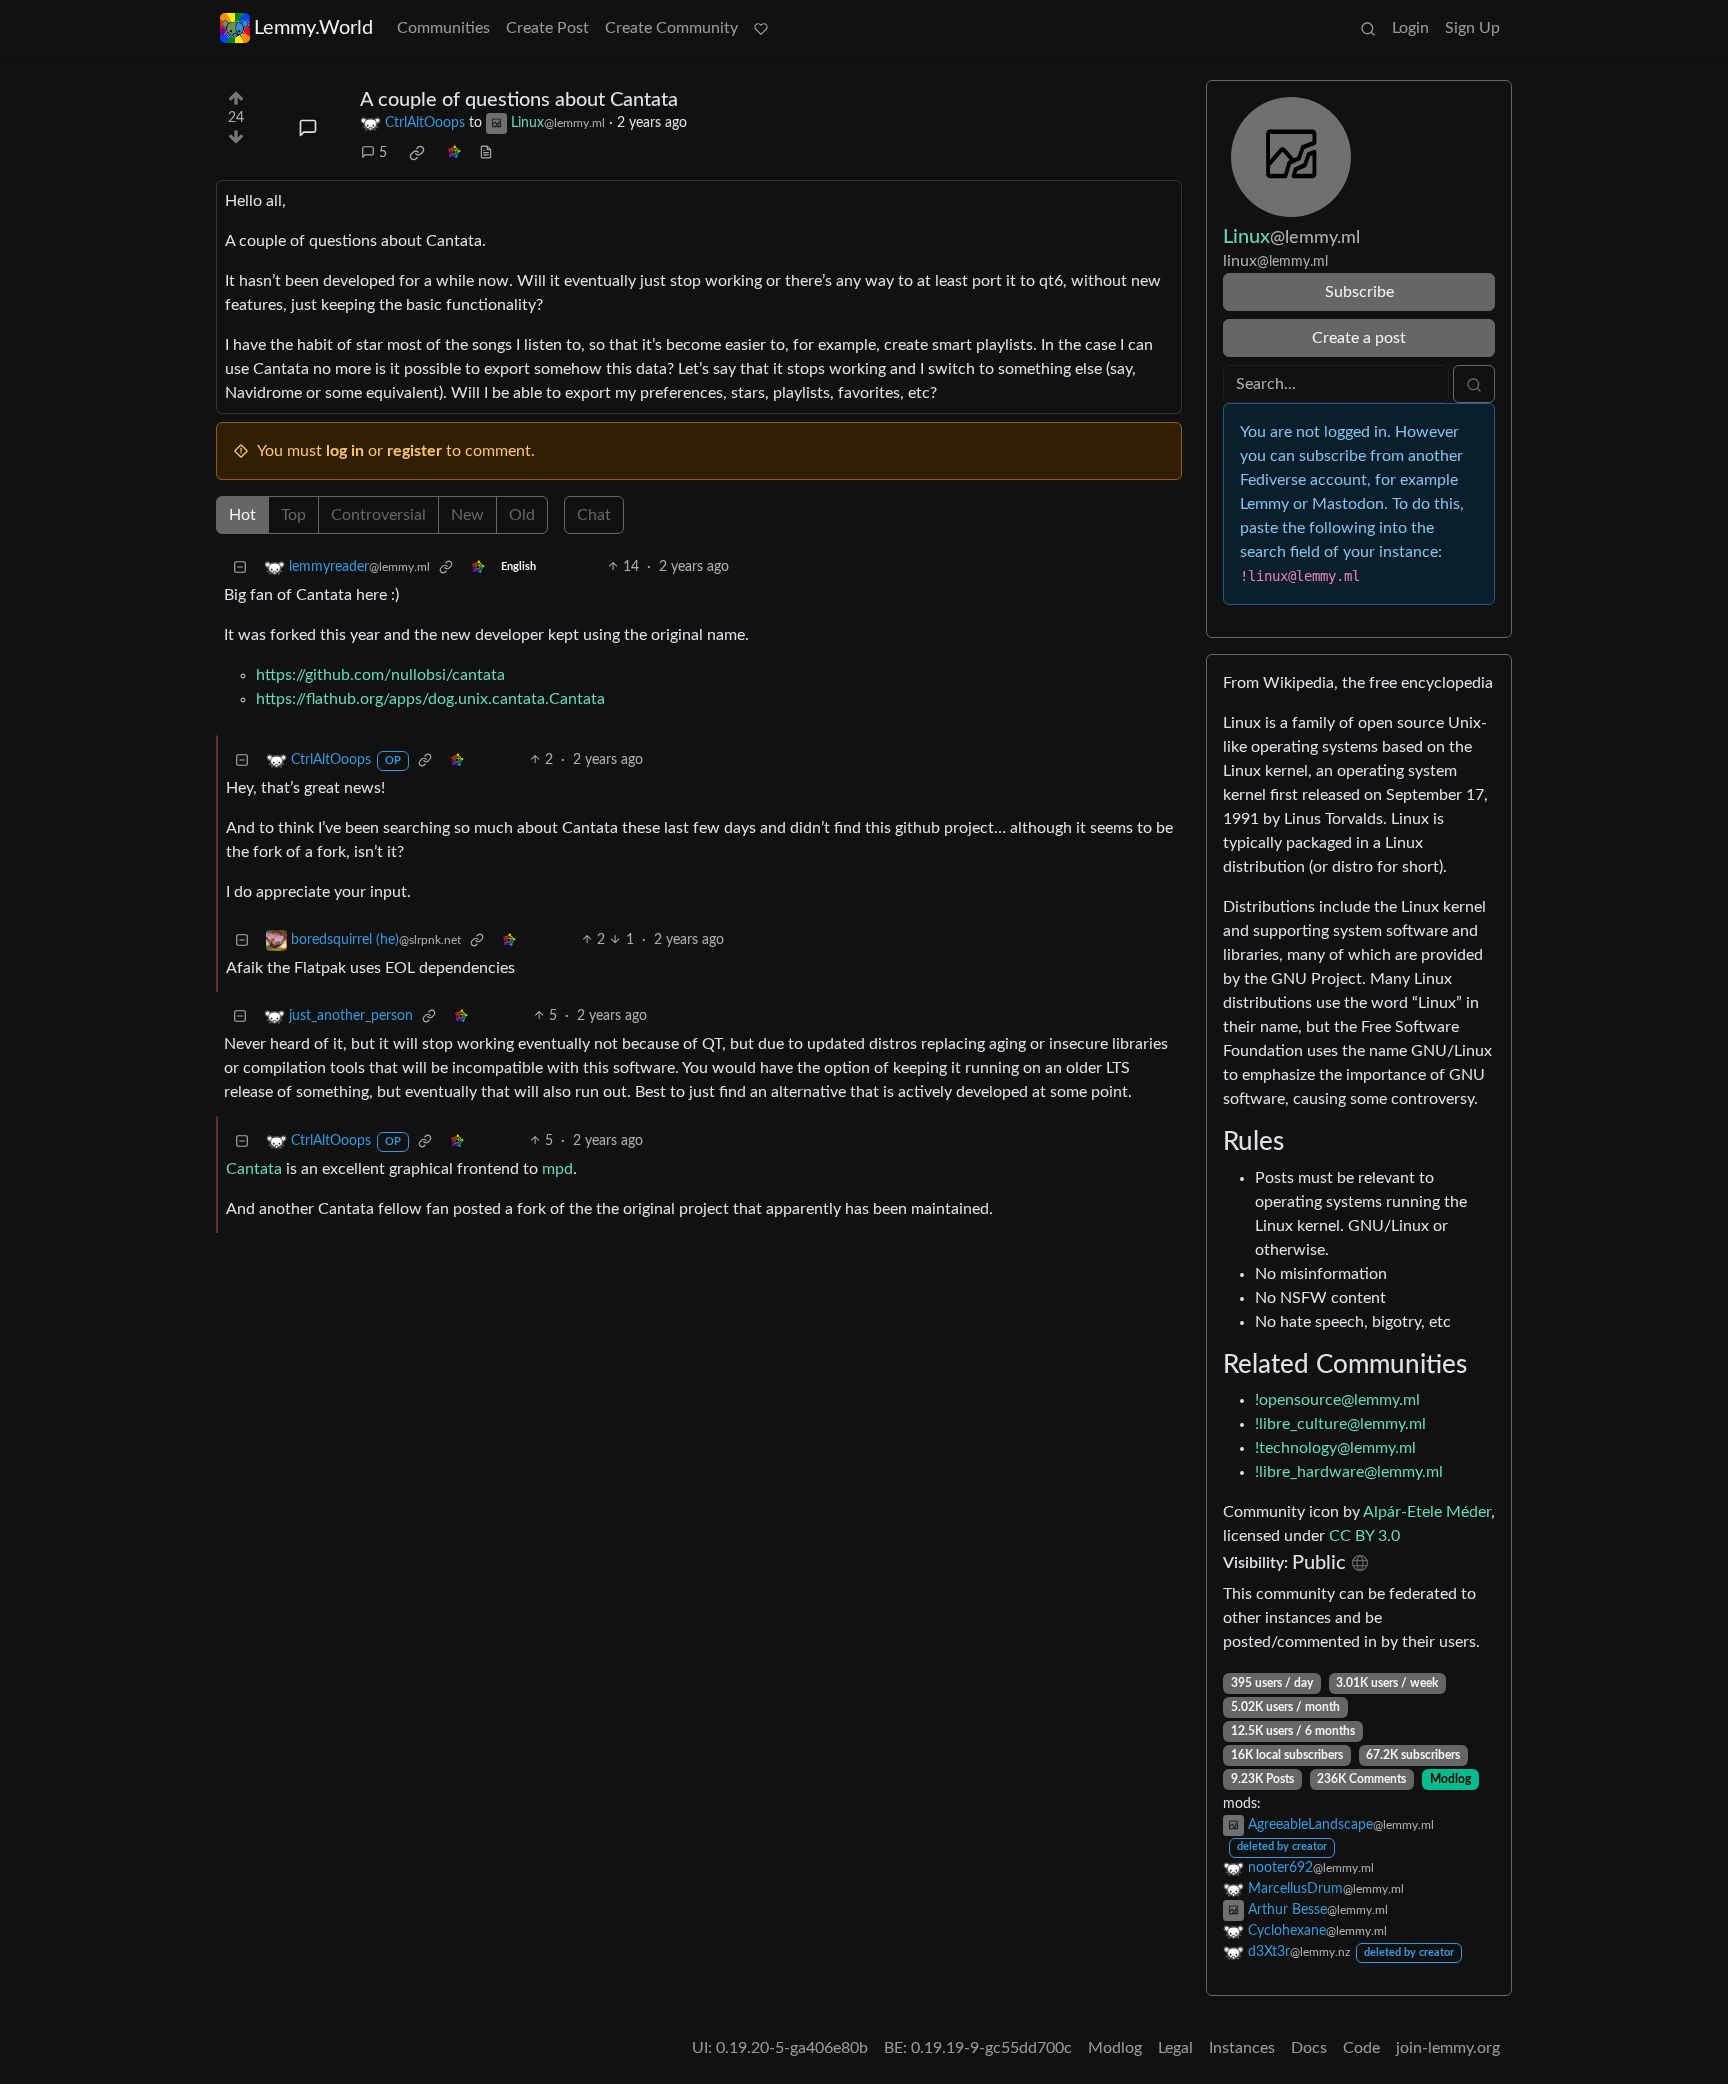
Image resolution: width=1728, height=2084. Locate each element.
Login (1410, 28)
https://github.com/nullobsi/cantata (380, 675)
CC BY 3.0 (1364, 1536)
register (414, 451)
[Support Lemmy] (761, 28)
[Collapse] (240, 567)
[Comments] (308, 128)
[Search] (1368, 28)
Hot (242, 515)
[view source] (486, 153)
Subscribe (1359, 292)
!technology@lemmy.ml (1335, 1448)
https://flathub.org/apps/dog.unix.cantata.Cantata (430, 699)
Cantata (254, 1169)
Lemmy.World (313, 28)
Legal (1175, 2048)
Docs (1309, 2048)
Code (1361, 2048)
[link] (417, 153)
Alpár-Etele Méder (1427, 1512)
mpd (557, 1169)
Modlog (1450, 1779)
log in (345, 451)
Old (522, 515)
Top (293, 515)
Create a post (1359, 338)
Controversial (378, 515)
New (467, 515)
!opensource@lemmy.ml (1337, 1400)
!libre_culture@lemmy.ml (1340, 1424)
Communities (443, 28)
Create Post (547, 28)
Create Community (671, 28)
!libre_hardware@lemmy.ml (1349, 1472)
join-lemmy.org (1448, 2048)
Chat (594, 515)
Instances (1242, 2048)
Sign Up (1472, 28)
